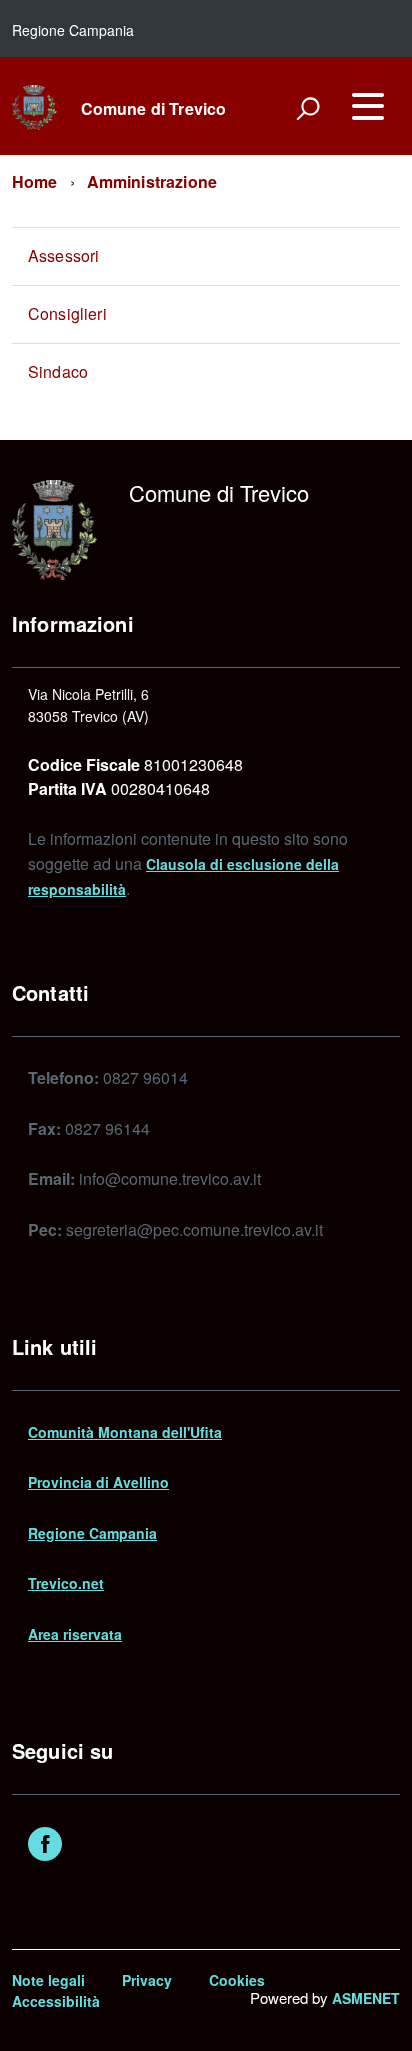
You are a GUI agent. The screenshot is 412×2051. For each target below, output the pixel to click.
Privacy (147, 1980)
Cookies (237, 1980)
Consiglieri (67, 313)
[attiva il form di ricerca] (308, 108)
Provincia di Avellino (98, 1482)
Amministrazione (152, 181)
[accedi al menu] (368, 106)
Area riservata (75, 1634)
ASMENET (366, 1998)
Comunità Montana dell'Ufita (125, 1432)
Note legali (48, 1980)
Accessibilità (56, 2001)
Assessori (63, 255)
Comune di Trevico (154, 109)
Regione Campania (92, 1533)
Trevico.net (66, 1583)
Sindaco (58, 371)
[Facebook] (45, 1846)
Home (35, 181)
